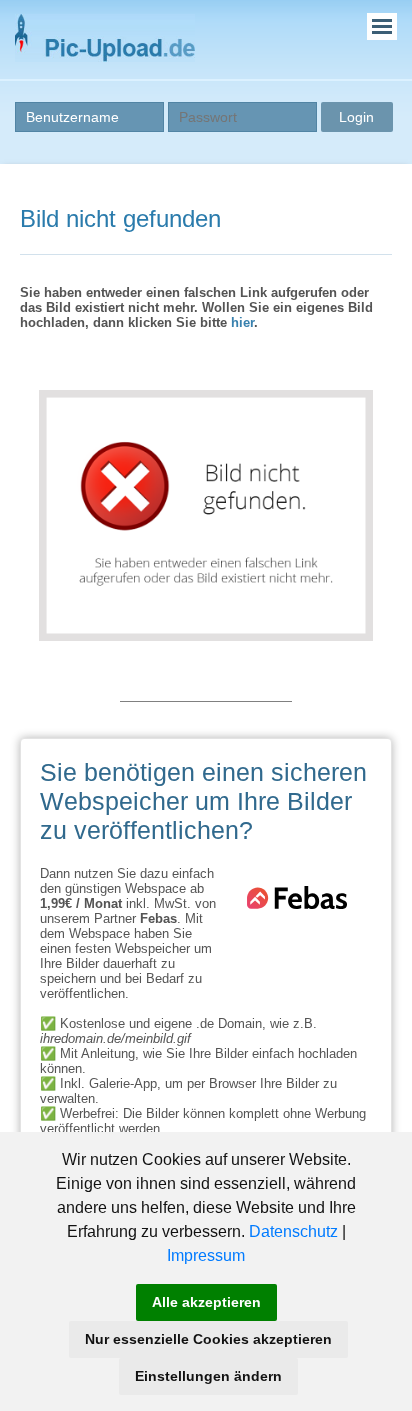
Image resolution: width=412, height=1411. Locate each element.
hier (242, 322)
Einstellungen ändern (208, 1376)
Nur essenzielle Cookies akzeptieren (208, 1339)
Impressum (206, 1255)
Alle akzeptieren (206, 1302)
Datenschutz (293, 1231)
